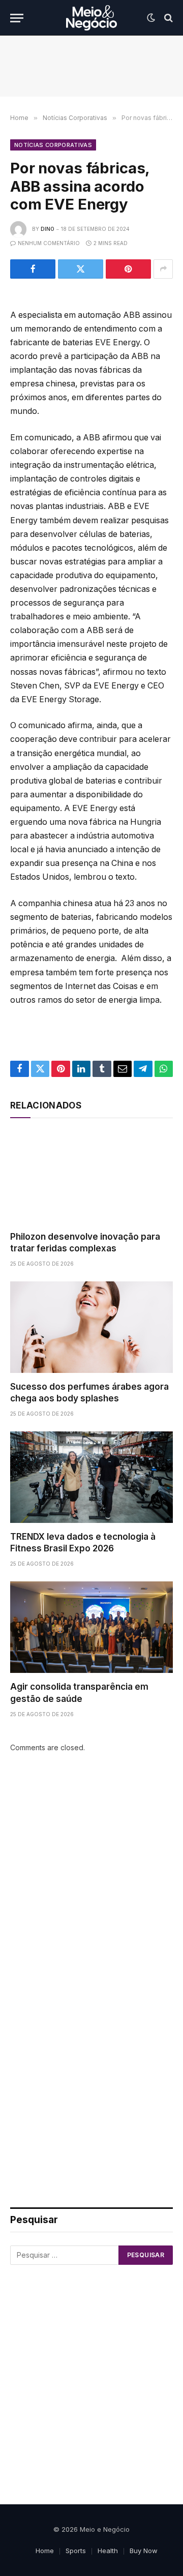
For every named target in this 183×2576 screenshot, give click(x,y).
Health (108, 2551)
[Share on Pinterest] (128, 269)
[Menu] (17, 18)
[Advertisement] (91, 1880)
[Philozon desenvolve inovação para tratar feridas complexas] (91, 1177)
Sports (76, 2551)
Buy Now (144, 2551)
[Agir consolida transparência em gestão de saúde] (91, 1627)
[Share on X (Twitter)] (81, 269)
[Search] (167, 18)
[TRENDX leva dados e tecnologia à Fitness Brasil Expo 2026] (91, 1477)
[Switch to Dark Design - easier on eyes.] (151, 18)
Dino (48, 229)
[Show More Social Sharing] (163, 269)
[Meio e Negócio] (91, 18)
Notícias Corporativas (53, 145)
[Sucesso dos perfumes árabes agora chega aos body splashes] (91, 1327)
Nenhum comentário (49, 243)
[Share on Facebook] (33, 269)
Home (45, 2551)
